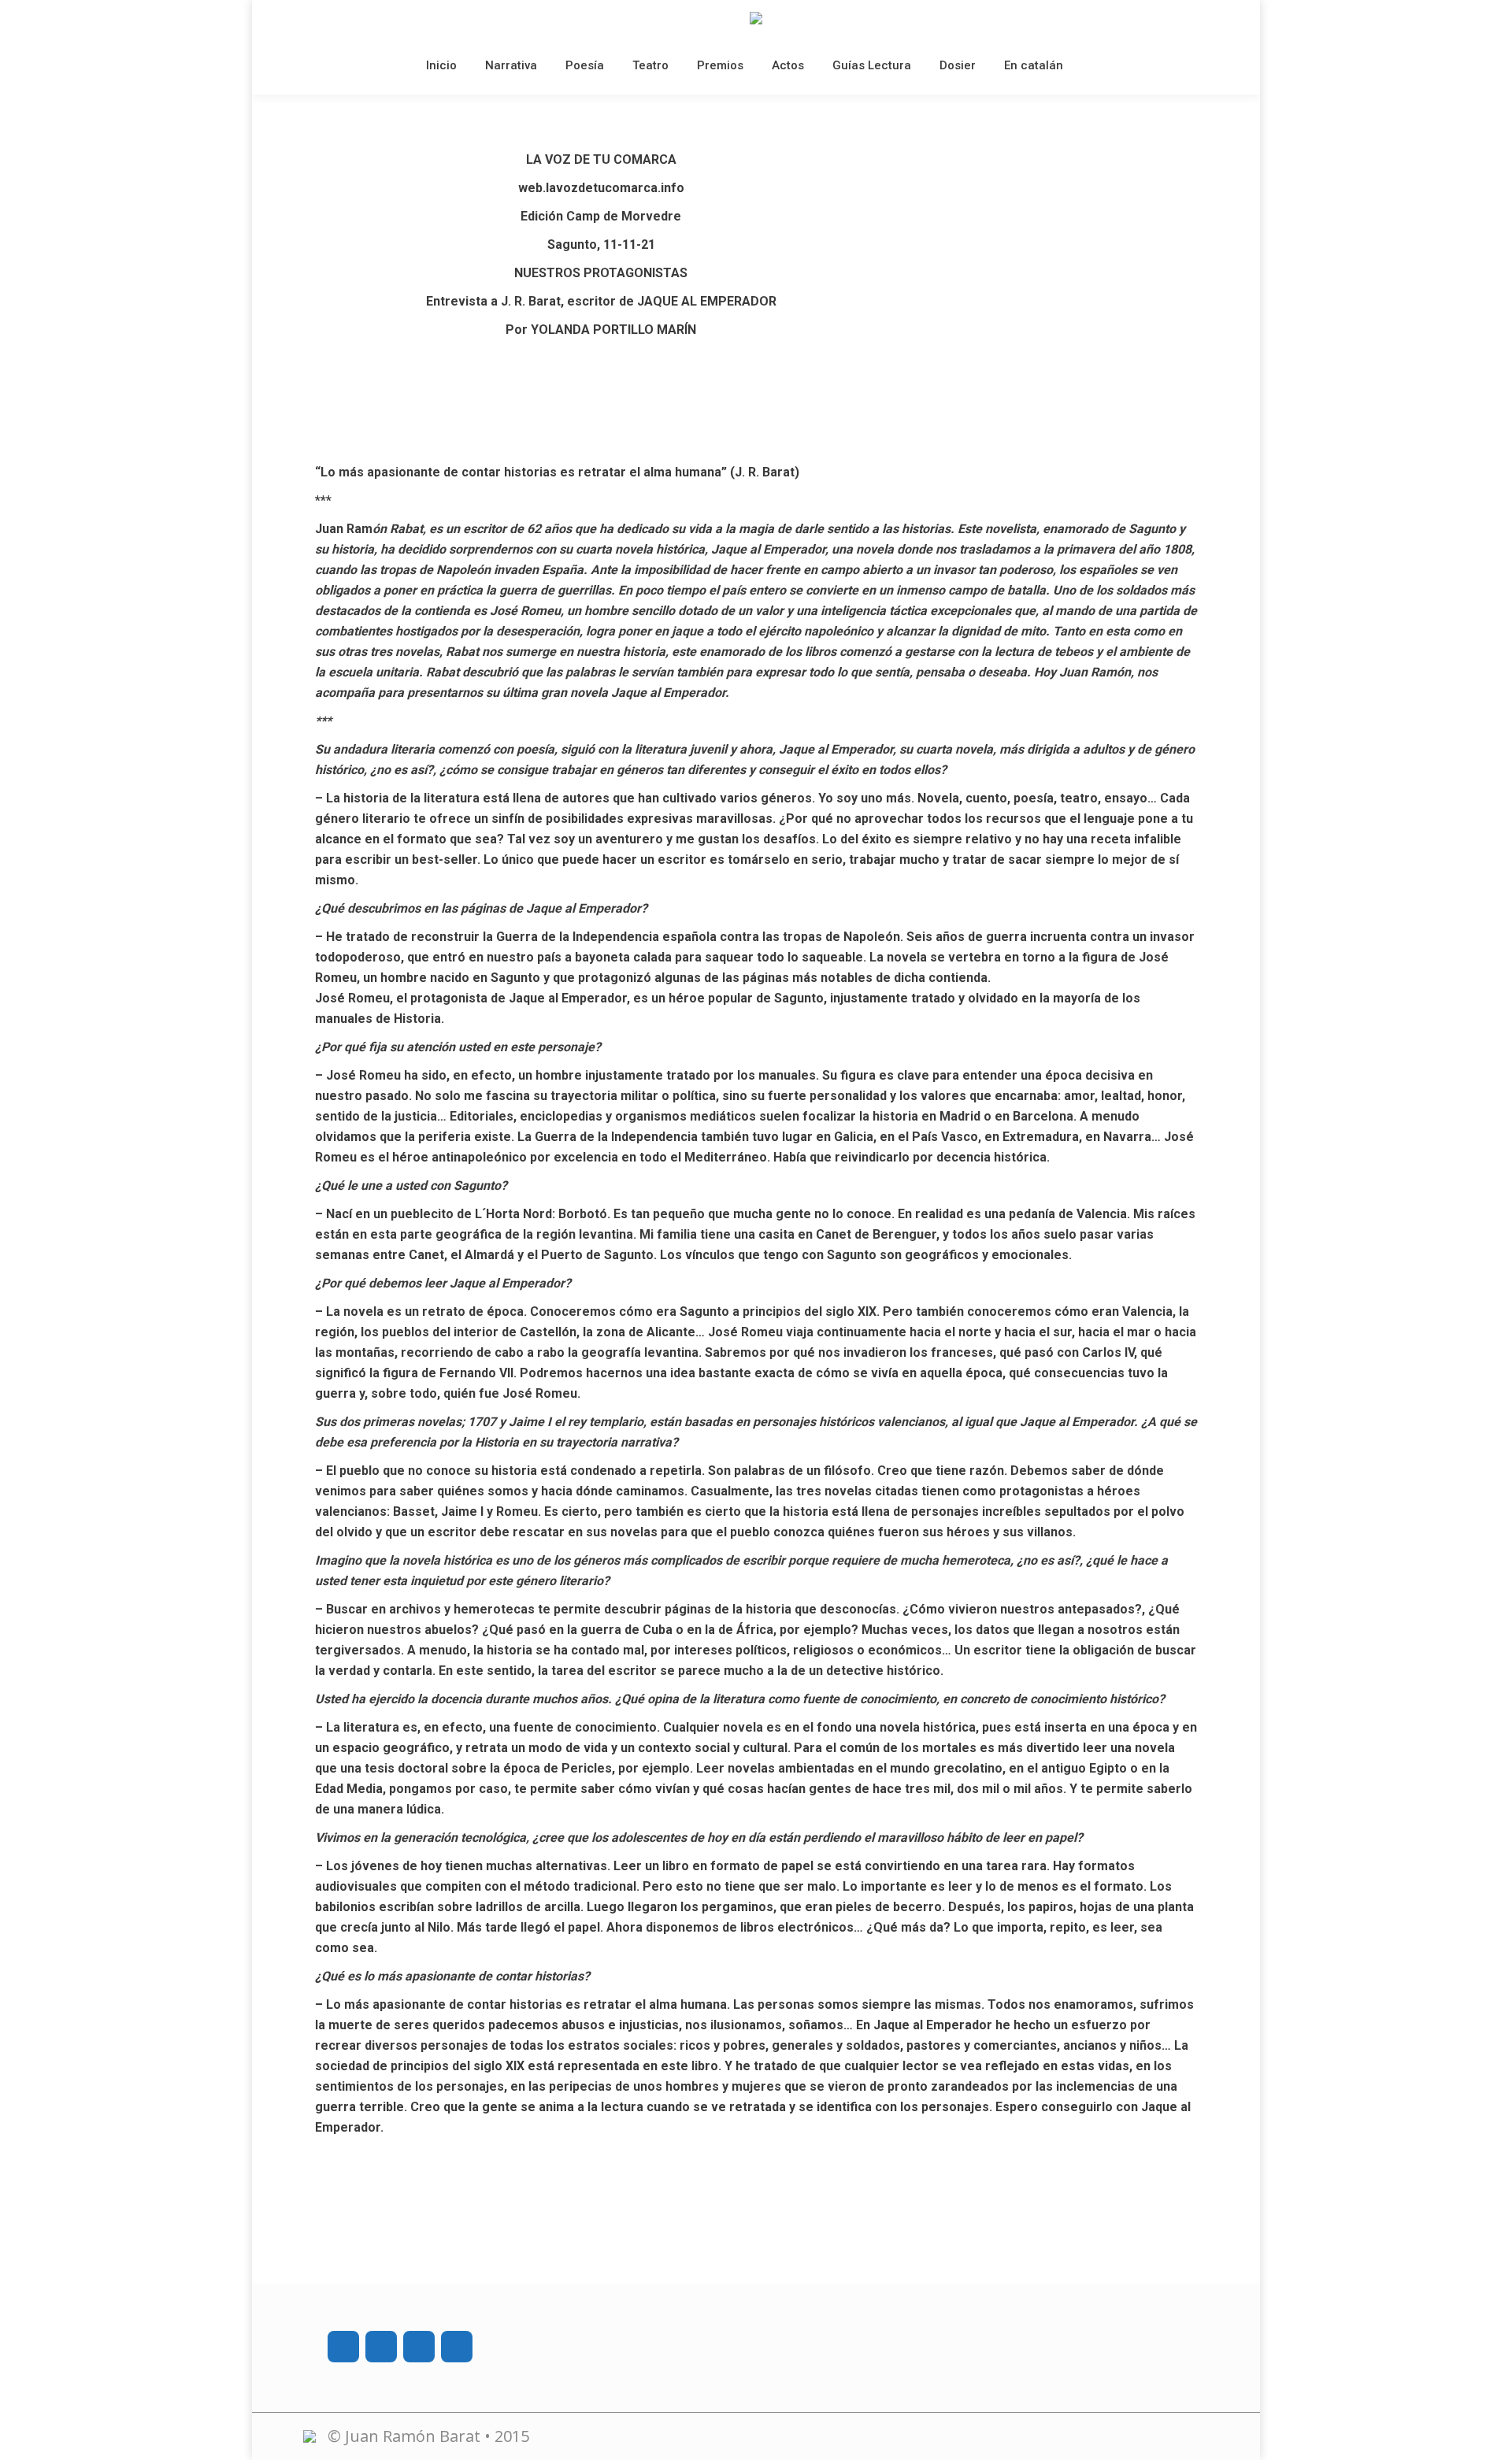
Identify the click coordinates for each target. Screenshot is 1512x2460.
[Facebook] (343, 2347)
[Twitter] (419, 2347)
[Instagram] (381, 2347)
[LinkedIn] (457, 2347)
